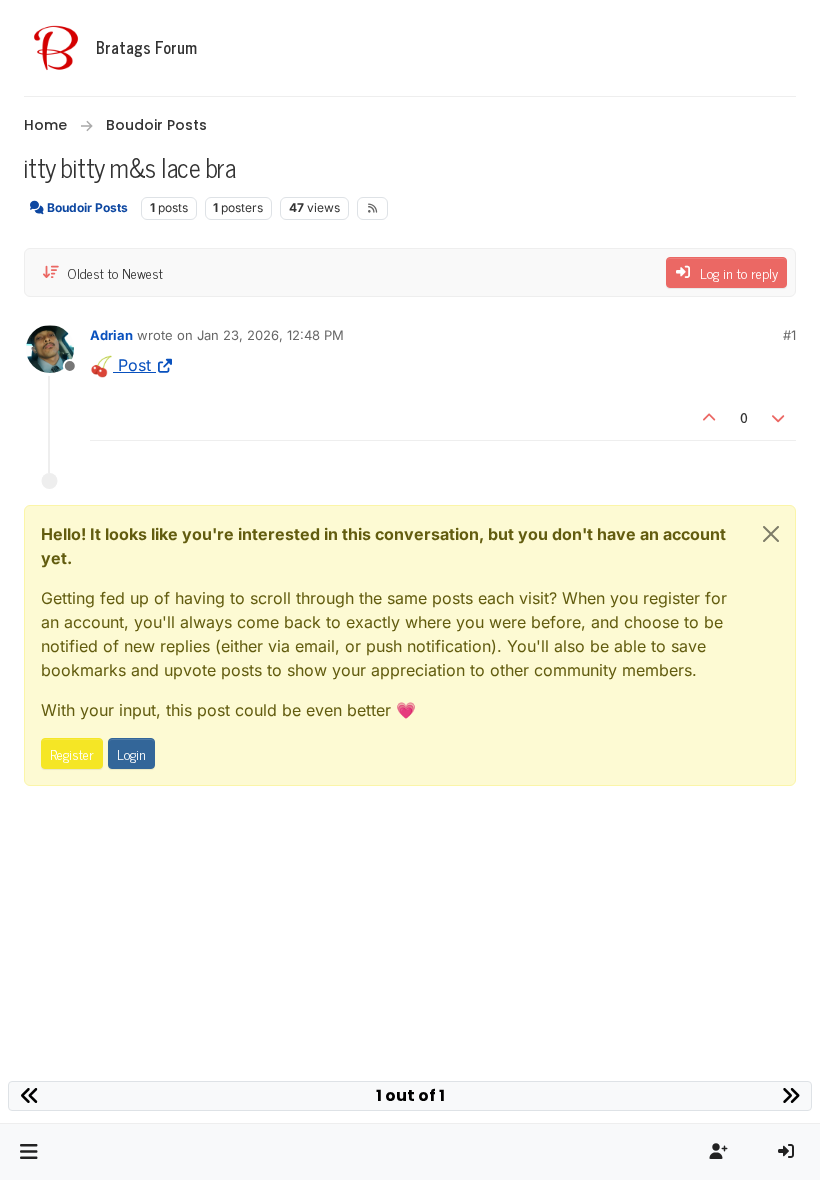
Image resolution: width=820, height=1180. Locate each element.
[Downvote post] (779, 416)
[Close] (771, 534)
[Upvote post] (709, 416)
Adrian (111, 335)
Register (72, 753)
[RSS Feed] (372, 208)
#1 (789, 335)
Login (131, 753)
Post (132, 365)
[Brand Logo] (56, 48)
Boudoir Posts (86, 207)
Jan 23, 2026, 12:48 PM (270, 335)
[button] (28, 1152)
